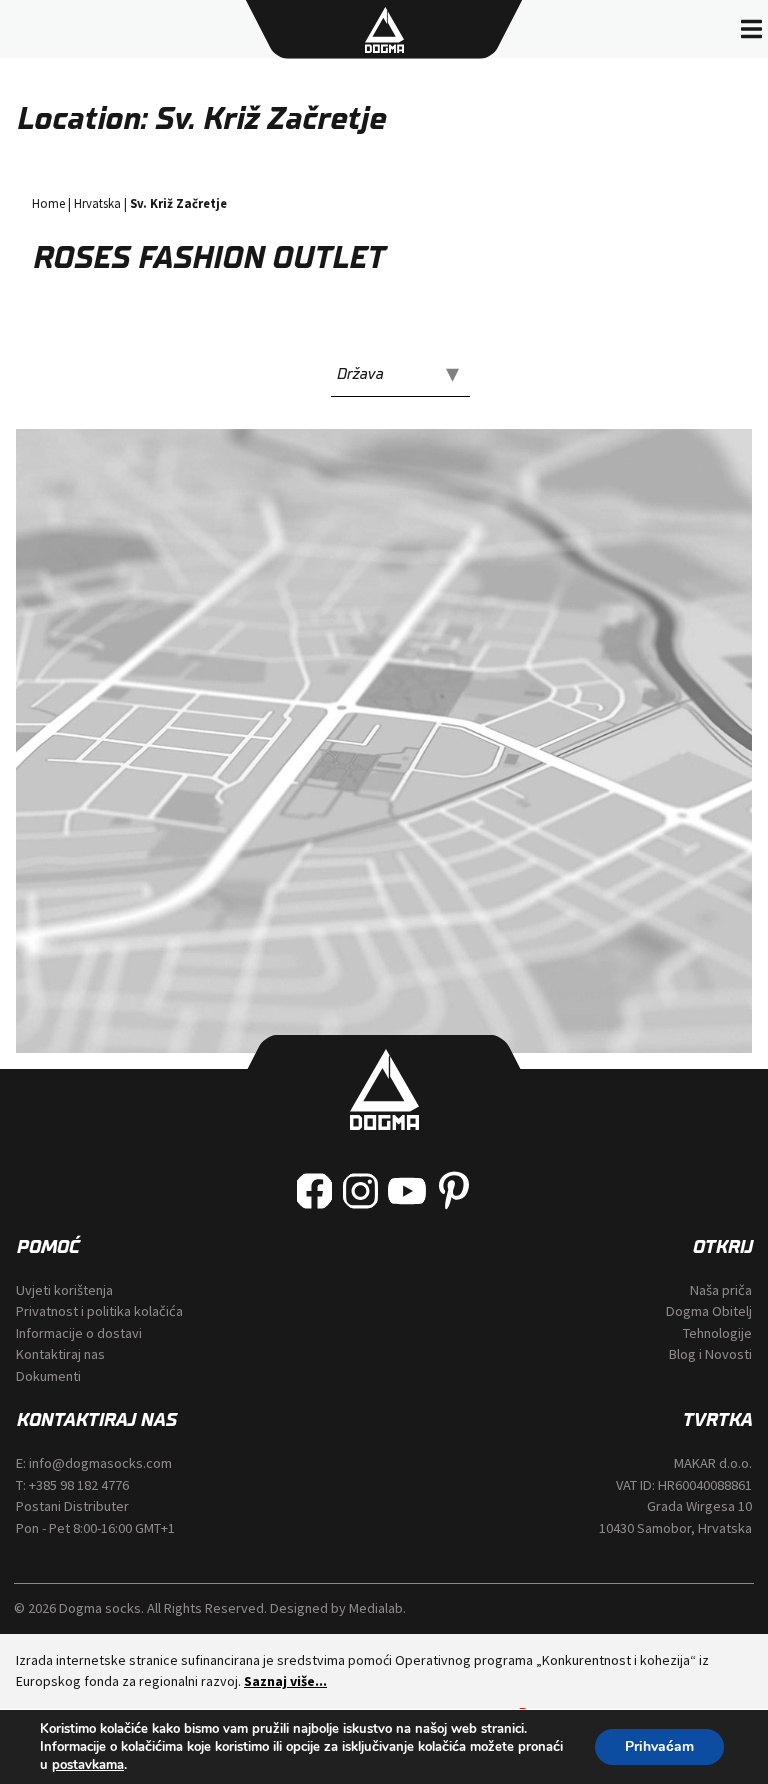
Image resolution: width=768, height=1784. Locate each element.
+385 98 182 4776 (79, 1485)
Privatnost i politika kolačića (99, 1311)
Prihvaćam (659, 1746)
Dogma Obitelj (709, 1311)
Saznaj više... (285, 1681)
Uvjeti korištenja (64, 1290)
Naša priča (721, 1290)
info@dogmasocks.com (100, 1463)
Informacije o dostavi (79, 1333)
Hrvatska (97, 203)
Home (48, 203)
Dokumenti (48, 1376)
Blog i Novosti (710, 1354)
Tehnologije (717, 1333)
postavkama (88, 1765)
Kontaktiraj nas (60, 1354)
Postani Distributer (72, 1506)
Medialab (376, 1608)
